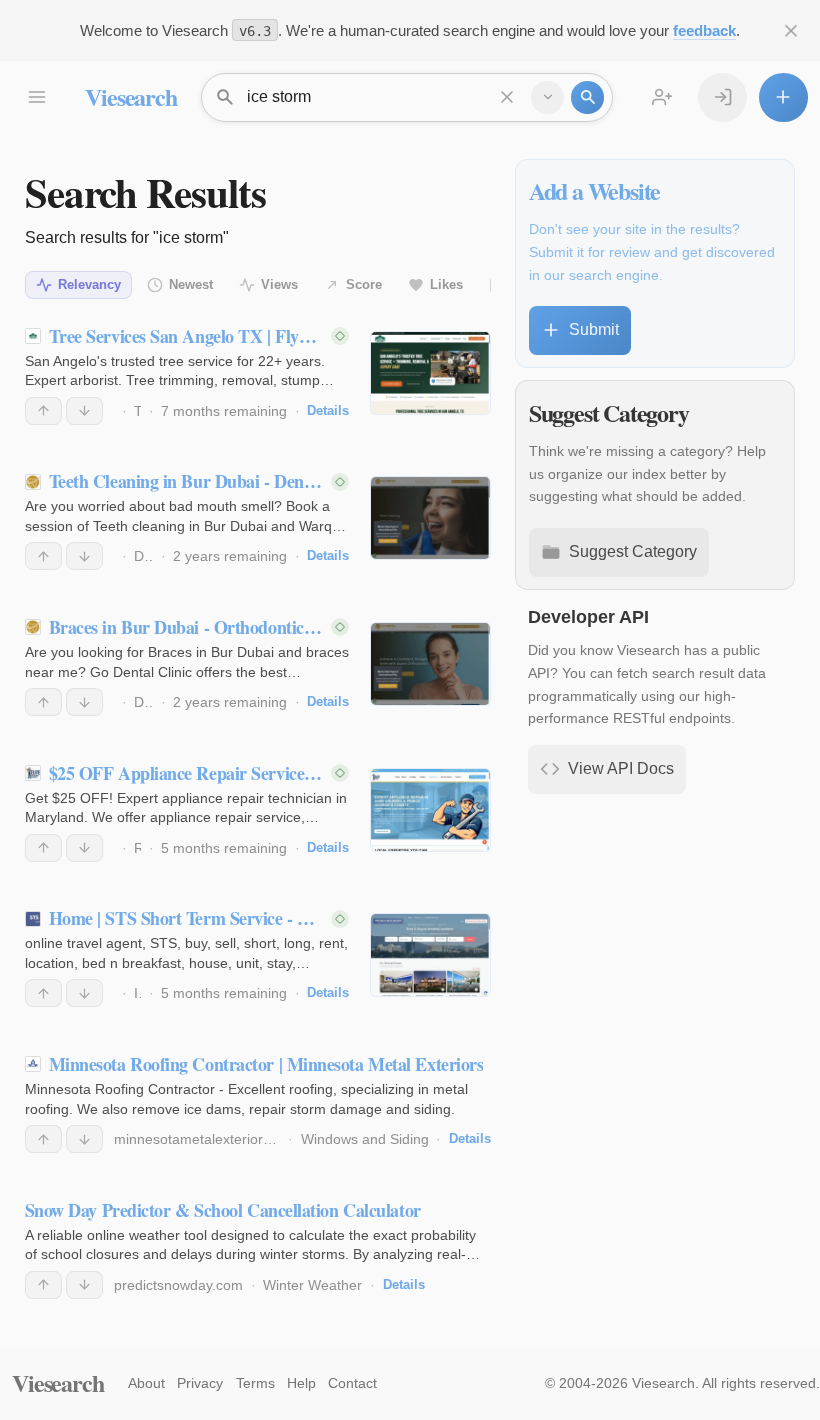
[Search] (587, 97)
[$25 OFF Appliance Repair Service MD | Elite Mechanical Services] (430, 810)
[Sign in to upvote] (43, 411)
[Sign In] (722, 97)
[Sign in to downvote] (84, 411)
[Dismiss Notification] (791, 30)
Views (279, 284)
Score (364, 284)
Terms (255, 1383)
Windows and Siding (365, 1139)
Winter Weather (312, 1285)
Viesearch (130, 96)
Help (301, 1383)
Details (328, 410)
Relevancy (89, 284)
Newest (191, 284)
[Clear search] (507, 97)
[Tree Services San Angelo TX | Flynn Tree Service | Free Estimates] (430, 373)
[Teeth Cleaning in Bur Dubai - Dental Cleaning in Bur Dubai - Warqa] (430, 518)
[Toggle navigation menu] (36, 97)
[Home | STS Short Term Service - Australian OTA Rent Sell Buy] (430, 955)
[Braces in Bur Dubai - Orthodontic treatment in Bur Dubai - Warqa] (430, 664)
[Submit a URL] (783, 97)
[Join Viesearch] (662, 97)
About (146, 1383)
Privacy (200, 1383)
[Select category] (547, 97)
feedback (704, 30)
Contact (352, 1383)
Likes (446, 284)
